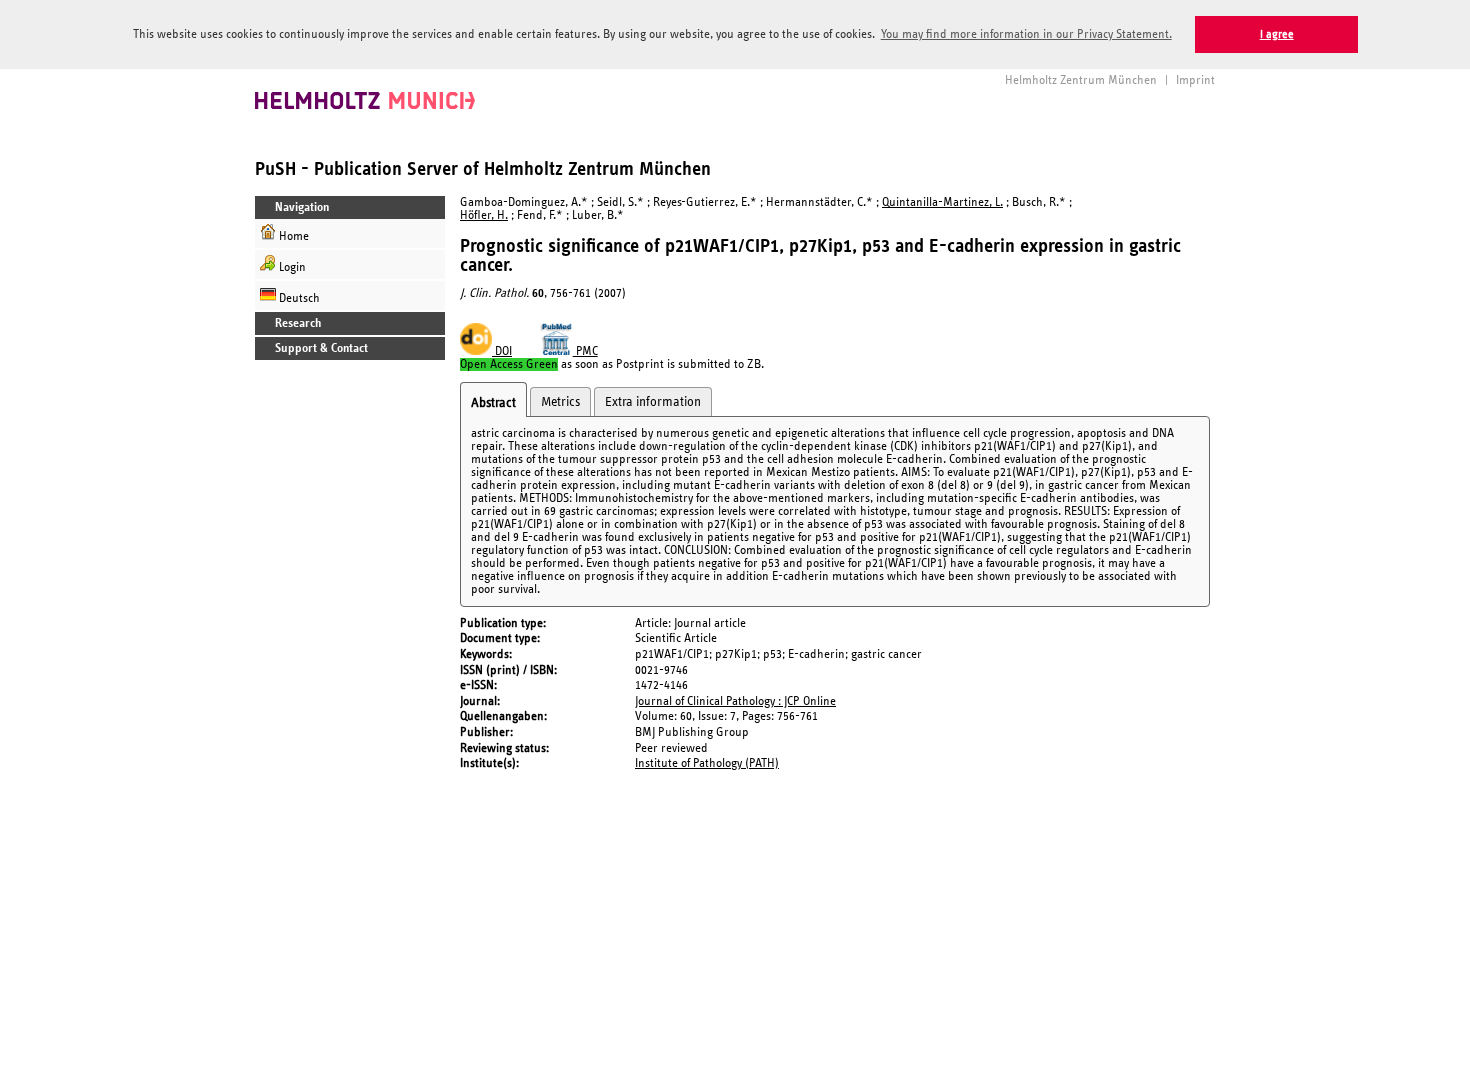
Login (291, 267)
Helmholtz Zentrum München (1081, 80)
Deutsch (298, 298)
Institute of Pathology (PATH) (707, 763)
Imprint (1195, 80)
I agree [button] (1277, 34)
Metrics (560, 402)
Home (292, 236)
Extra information (653, 402)
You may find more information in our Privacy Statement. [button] (1026, 34)
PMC (585, 351)
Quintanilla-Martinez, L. (942, 202)
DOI (502, 351)
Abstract (493, 403)
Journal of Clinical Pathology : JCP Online (735, 701)
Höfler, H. (484, 215)
